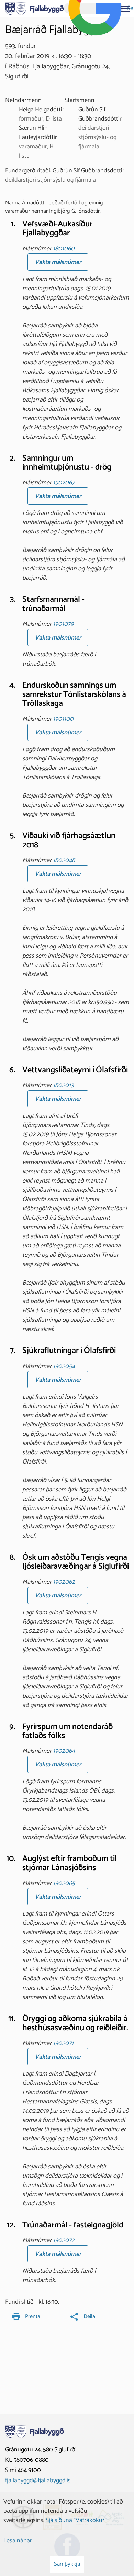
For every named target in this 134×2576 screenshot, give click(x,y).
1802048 (64, 860)
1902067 (64, 483)
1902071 (63, 2043)
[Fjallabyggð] (35, 8)
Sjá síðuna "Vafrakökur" (76, 2520)
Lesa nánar (18, 2541)
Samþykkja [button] (67, 2564)
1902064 (64, 1751)
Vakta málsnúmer (58, 262)
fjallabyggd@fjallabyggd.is (38, 2481)
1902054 (64, 1366)
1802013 (63, 1085)
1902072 (64, 2240)
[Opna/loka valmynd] (125, 9)
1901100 (63, 719)
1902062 (64, 1582)
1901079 (63, 624)
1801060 (64, 249)
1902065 (64, 1883)
